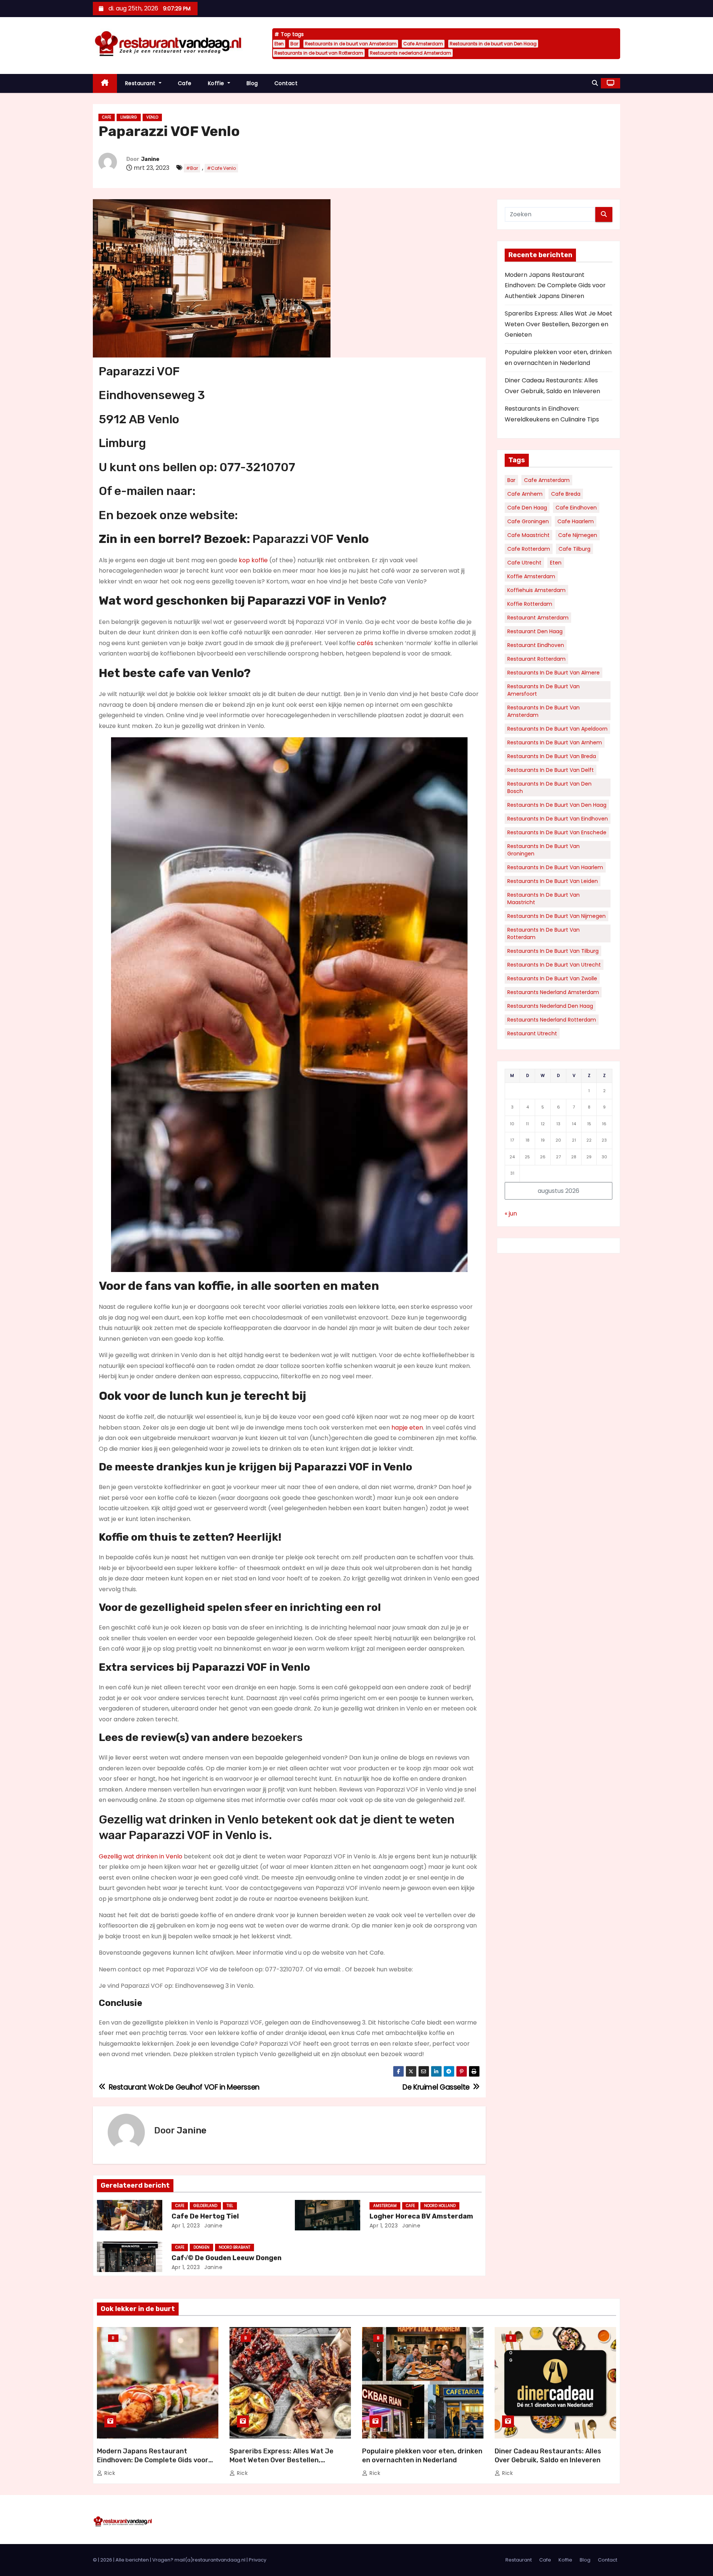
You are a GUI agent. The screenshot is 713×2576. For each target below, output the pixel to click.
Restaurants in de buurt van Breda (552, 756)
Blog (252, 83)
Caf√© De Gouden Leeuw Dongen (227, 2258)
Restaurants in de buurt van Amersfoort (543, 690)
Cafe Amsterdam (423, 44)
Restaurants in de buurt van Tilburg (553, 951)
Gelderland (205, 2206)
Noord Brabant (235, 2247)
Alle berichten (132, 2560)
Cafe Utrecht (524, 563)
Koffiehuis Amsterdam (536, 590)
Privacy (258, 2560)
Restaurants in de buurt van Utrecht (554, 965)
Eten (279, 44)
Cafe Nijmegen (578, 535)
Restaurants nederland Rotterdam (552, 1020)
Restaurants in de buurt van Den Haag (493, 44)
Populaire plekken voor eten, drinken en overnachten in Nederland (422, 2456)
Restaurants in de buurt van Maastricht (543, 899)
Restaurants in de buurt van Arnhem (555, 742)
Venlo (152, 117)
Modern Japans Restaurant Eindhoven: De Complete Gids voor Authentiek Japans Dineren (555, 285)
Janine (150, 159)
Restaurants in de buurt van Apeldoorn (557, 729)
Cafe (185, 83)
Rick (109, 2473)
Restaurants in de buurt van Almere (554, 673)
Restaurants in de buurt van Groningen (543, 850)
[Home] (105, 83)
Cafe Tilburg (574, 549)
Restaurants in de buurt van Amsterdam (351, 44)
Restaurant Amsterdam (538, 618)
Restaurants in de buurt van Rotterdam (319, 53)
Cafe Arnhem (525, 494)
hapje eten (407, 1428)
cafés (365, 643)
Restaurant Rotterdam (536, 659)
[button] (595, 83)
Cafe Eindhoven (576, 508)
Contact (286, 83)
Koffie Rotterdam (530, 604)
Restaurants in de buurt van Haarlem (555, 867)
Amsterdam (385, 2206)
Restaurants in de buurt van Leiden (553, 881)
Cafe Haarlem (576, 521)
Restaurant (141, 83)
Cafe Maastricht (528, 535)
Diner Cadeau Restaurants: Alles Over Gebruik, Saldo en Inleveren (548, 2456)
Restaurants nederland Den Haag (550, 1006)
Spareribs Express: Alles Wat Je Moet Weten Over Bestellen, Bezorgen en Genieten (559, 324)
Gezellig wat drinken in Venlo (141, 1856)
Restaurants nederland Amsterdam (411, 53)
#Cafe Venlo (221, 168)
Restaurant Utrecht (532, 1033)
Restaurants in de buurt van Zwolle (552, 978)
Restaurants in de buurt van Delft (551, 770)
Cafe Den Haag (527, 508)
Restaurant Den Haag (535, 631)
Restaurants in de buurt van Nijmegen (556, 916)
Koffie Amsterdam (531, 576)
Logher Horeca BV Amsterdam (421, 2216)
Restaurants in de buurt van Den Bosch (549, 787)
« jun (511, 1213)
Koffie (217, 83)
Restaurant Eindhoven (536, 645)
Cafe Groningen (528, 521)
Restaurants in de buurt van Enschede (557, 832)
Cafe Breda (566, 494)
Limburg (129, 117)
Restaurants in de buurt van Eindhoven (558, 819)
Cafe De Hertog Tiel (205, 2216)
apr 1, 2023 (186, 2226)
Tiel (230, 2206)
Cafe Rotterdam (529, 549)
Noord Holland (440, 2206)
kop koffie (253, 560)
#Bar (192, 168)
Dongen (201, 2247)
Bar (294, 44)
